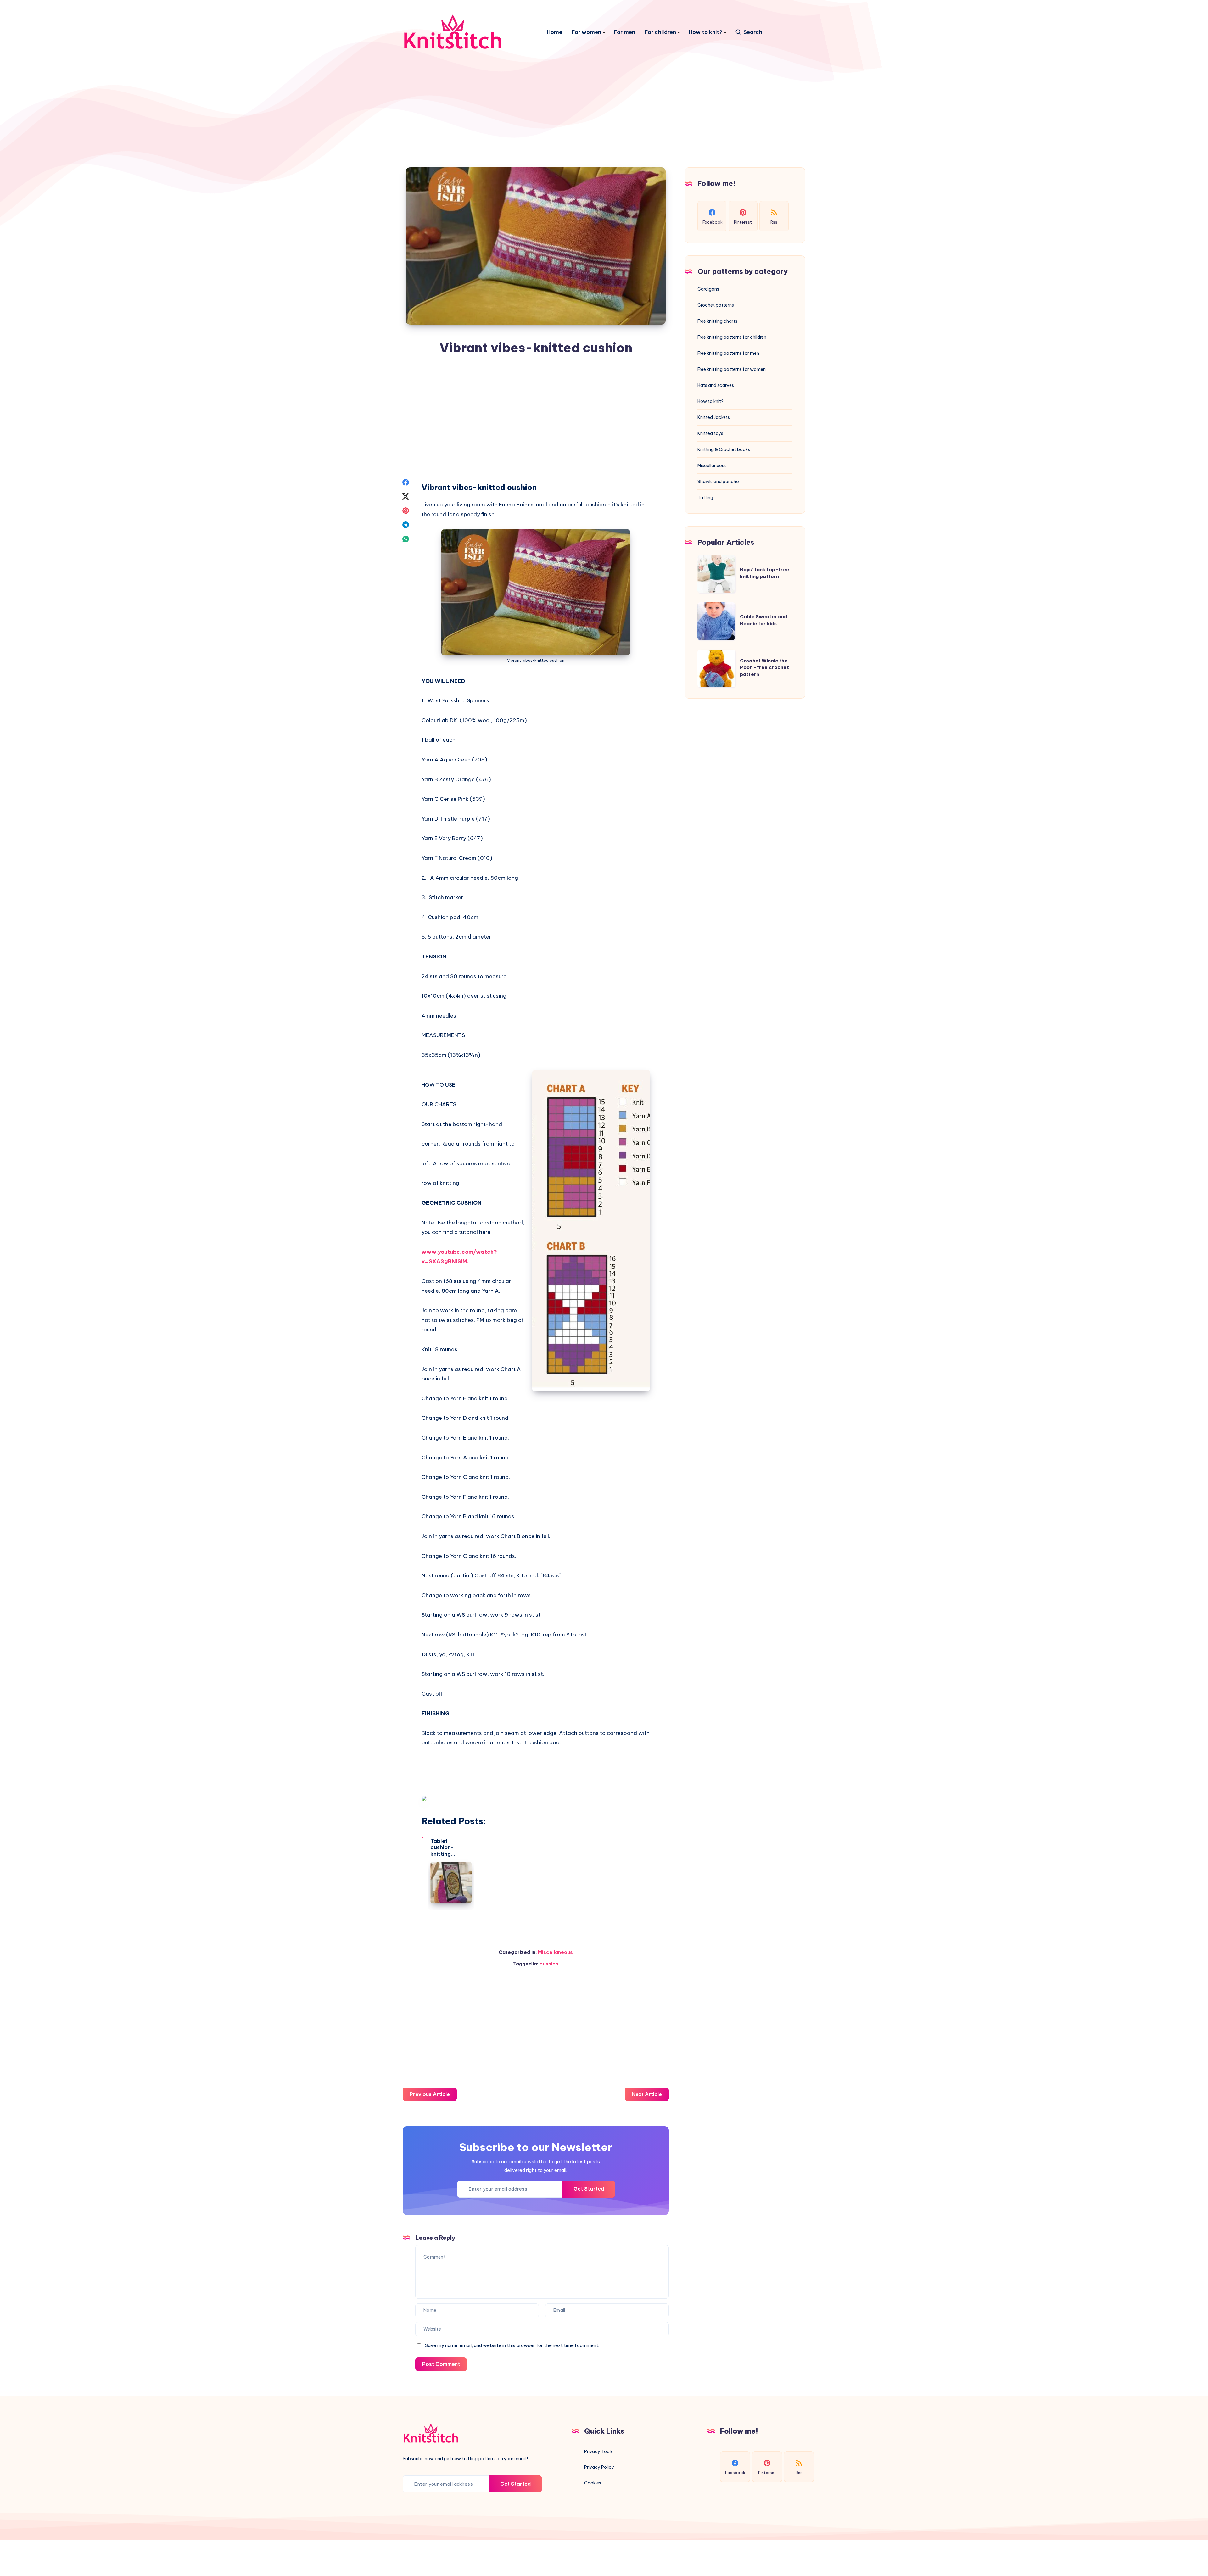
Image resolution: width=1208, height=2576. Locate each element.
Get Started (589, 2189)
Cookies (593, 2483)
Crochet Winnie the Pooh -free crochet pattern (764, 668)
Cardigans (708, 289)
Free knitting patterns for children (732, 337)
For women (586, 32)
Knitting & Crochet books (724, 449)
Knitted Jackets (714, 417)
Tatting (705, 498)
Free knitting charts (717, 321)
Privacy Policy (599, 2467)
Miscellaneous (555, 1952)
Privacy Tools (598, 2451)
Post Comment (441, 2364)
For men (624, 32)
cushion (549, 1964)
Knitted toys (710, 433)
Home (554, 32)
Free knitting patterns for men (728, 353)
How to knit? (705, 32)
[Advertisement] (604, 82)
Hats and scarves (716, 385)
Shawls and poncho (718, 482)
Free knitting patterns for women (732, 369)
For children (660, 32)
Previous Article (430, 2094)
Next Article (647, 2094)
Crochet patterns (716, 305)
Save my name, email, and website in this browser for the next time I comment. (512, 2345)
